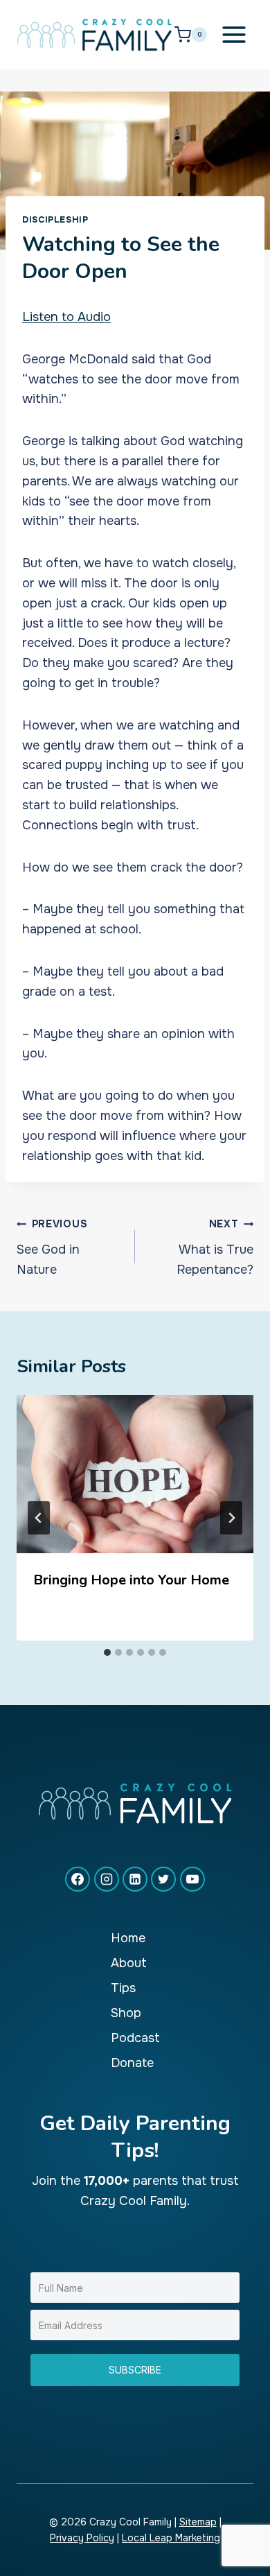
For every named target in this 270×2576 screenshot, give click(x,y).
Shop (126, 2013)
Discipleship (55, 220)
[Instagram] (107, 1879)
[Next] (231, 1518)
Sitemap (198, 2522)
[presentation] (135, 1474)
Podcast (135, 2038)
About (129, 1963)
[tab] (107, 1652)
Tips (123, 1988)
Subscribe (135, 2370)
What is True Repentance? (215, 1247)
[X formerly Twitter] (163, 1879)
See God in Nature (52, 1247)
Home (128, 1938)
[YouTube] (192, 1879)
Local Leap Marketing (171, 2538)
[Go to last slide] (39, 1518)
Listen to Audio (66, 317)
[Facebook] (78, 1879)
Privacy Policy (82, 2538)
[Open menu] (234, 34)
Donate (132, 2063)
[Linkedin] (135, 1879)
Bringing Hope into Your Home (131, 1580)
